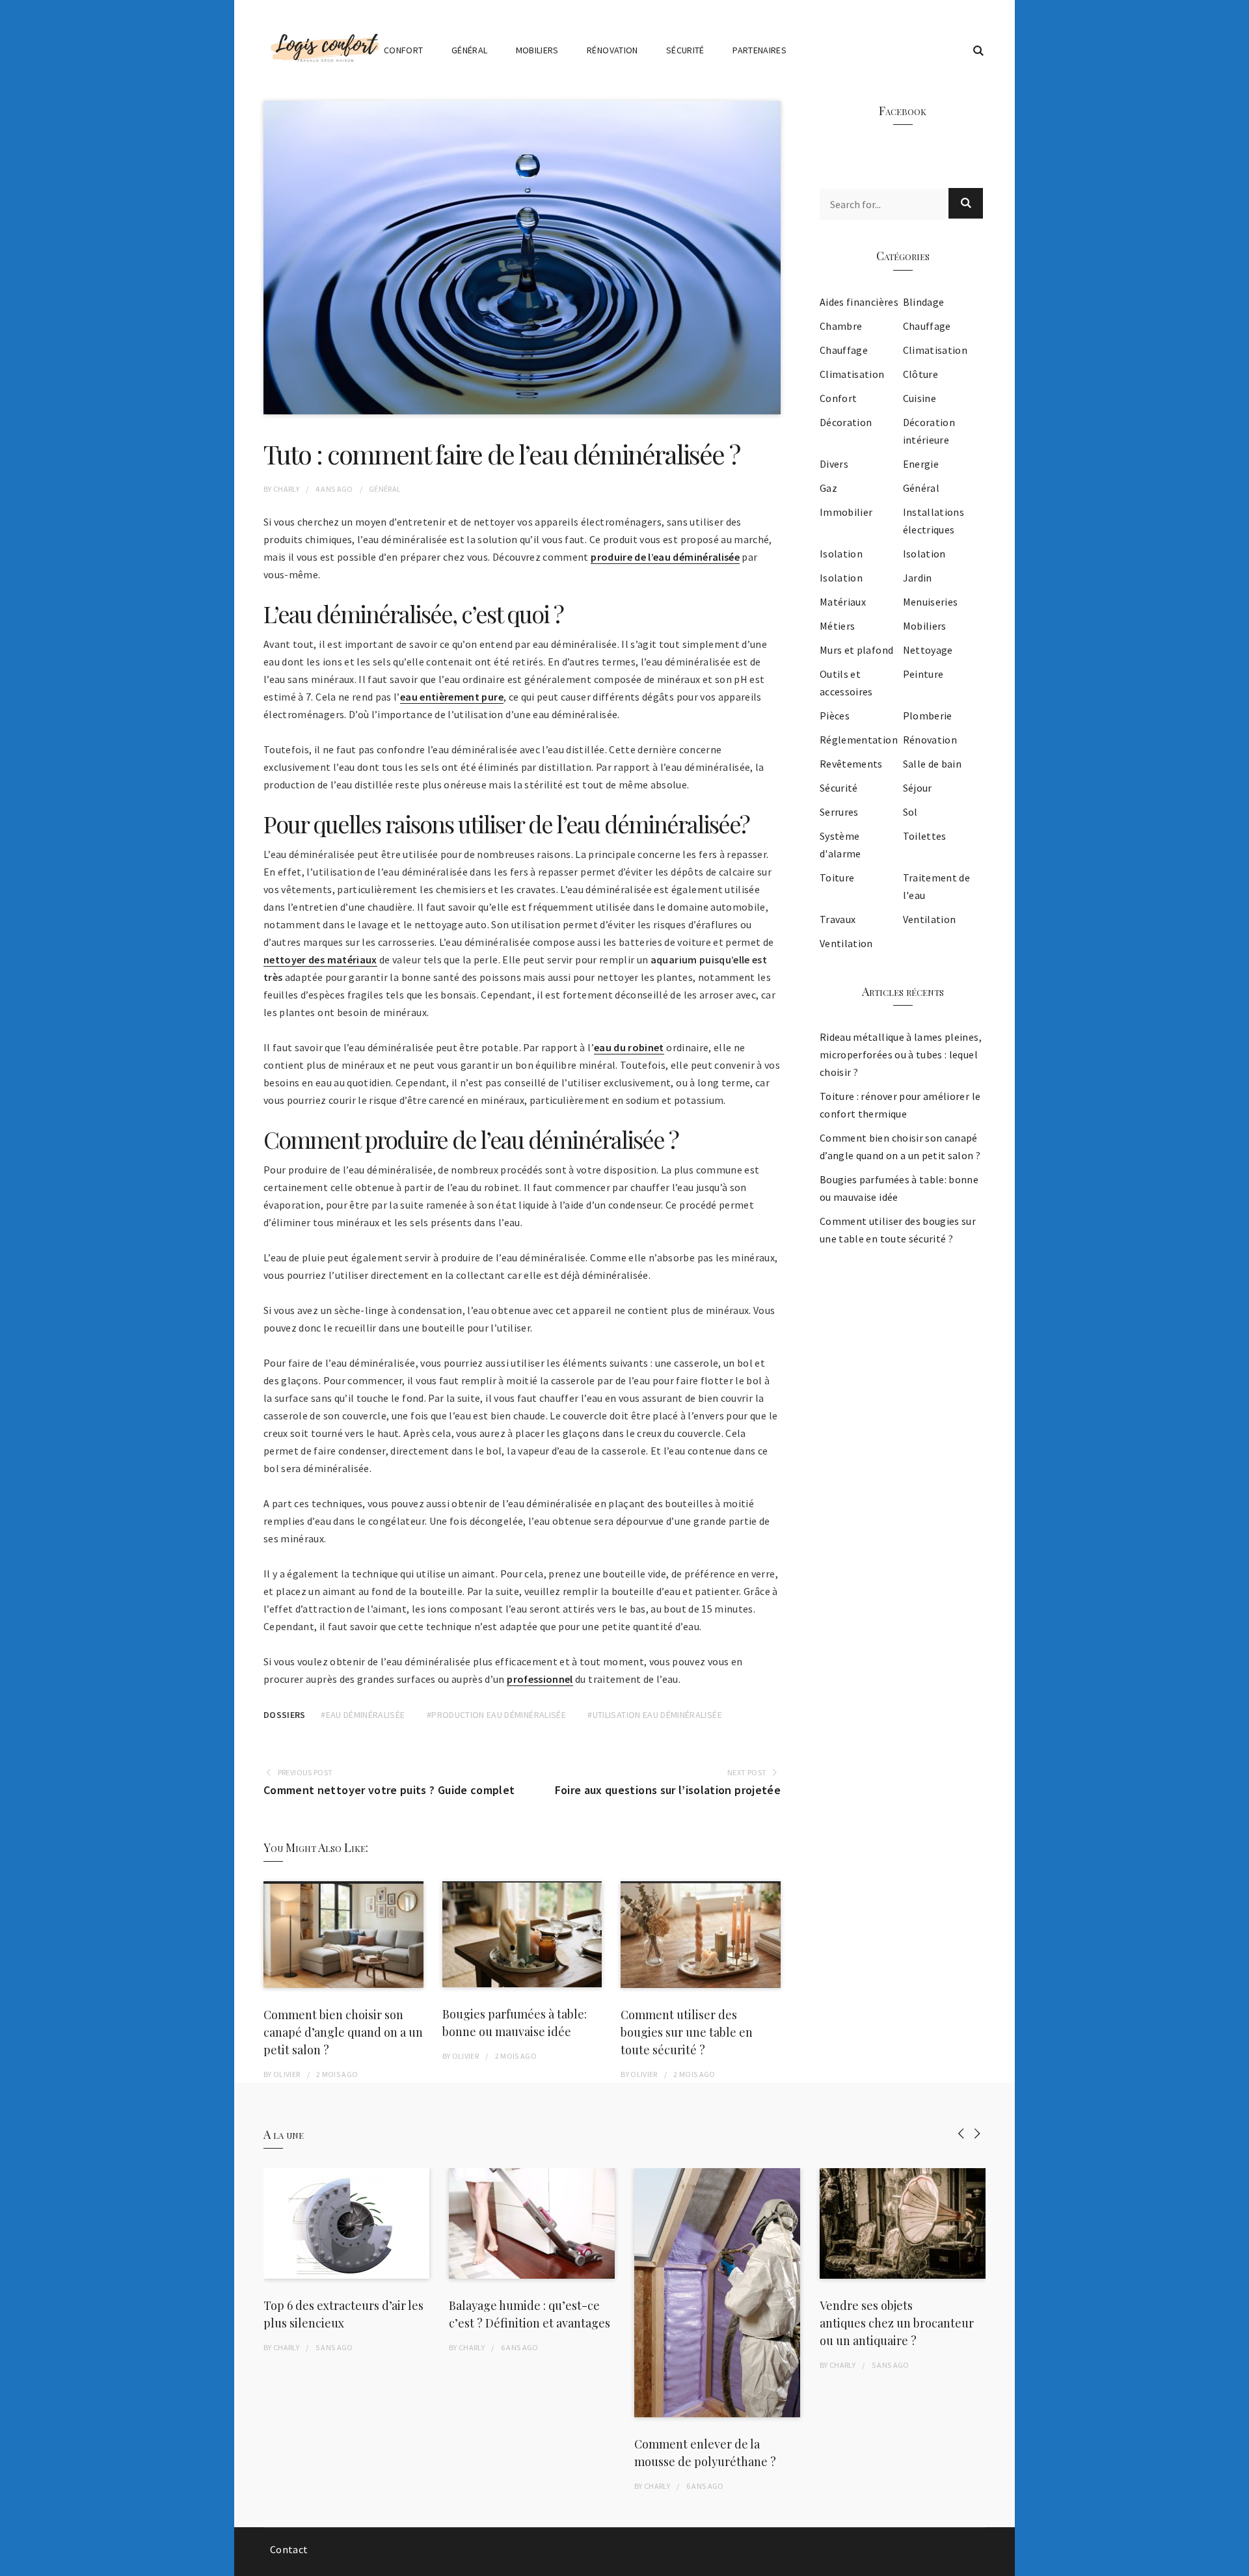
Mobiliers (537, 50)
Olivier (287, 2074)
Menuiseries (931, 602)
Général (469, 50)
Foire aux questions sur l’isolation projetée (668, 1790)
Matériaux (843, 602)
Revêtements (851, 764)
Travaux (838, 919)
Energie (921, 464)
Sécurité (685, 50)
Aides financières (859, 302)
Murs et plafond (856, 650)
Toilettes (925, 836)
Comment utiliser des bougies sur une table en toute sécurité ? (687, 2032)
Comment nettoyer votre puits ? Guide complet (389, 1790)
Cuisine (920, 398)
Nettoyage (928, 650)
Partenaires (759, 50)
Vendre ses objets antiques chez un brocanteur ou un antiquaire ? (897, 2323)
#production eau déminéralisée (496, 1715)
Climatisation (935, 350)
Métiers (837, 626)
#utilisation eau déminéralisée (655, 1715)
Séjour (918, 788)
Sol (910, 812)
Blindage (924, 302)
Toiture (837, 878)
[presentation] (961, 2133)
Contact (289, 2549)
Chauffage (927, 326)
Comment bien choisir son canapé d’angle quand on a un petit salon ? (343, 2032)
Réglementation (859, 740)
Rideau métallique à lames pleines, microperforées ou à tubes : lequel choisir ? (901, 1054)
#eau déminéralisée (363, 1715)
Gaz (828, 488)
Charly (286, 489)
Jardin (918, 578)
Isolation (841, 554)
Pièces (835, 716)
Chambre (841, 326)
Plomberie (928, 716)
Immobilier (846, 512)
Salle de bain (933, 764)
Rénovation (612, 50)
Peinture (923, 674)
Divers (834, 464)
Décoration (846, 422)
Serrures (839, 812)
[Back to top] (1236, 2563)
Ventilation (930, 919)
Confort (403, 50)
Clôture (920, 374)
